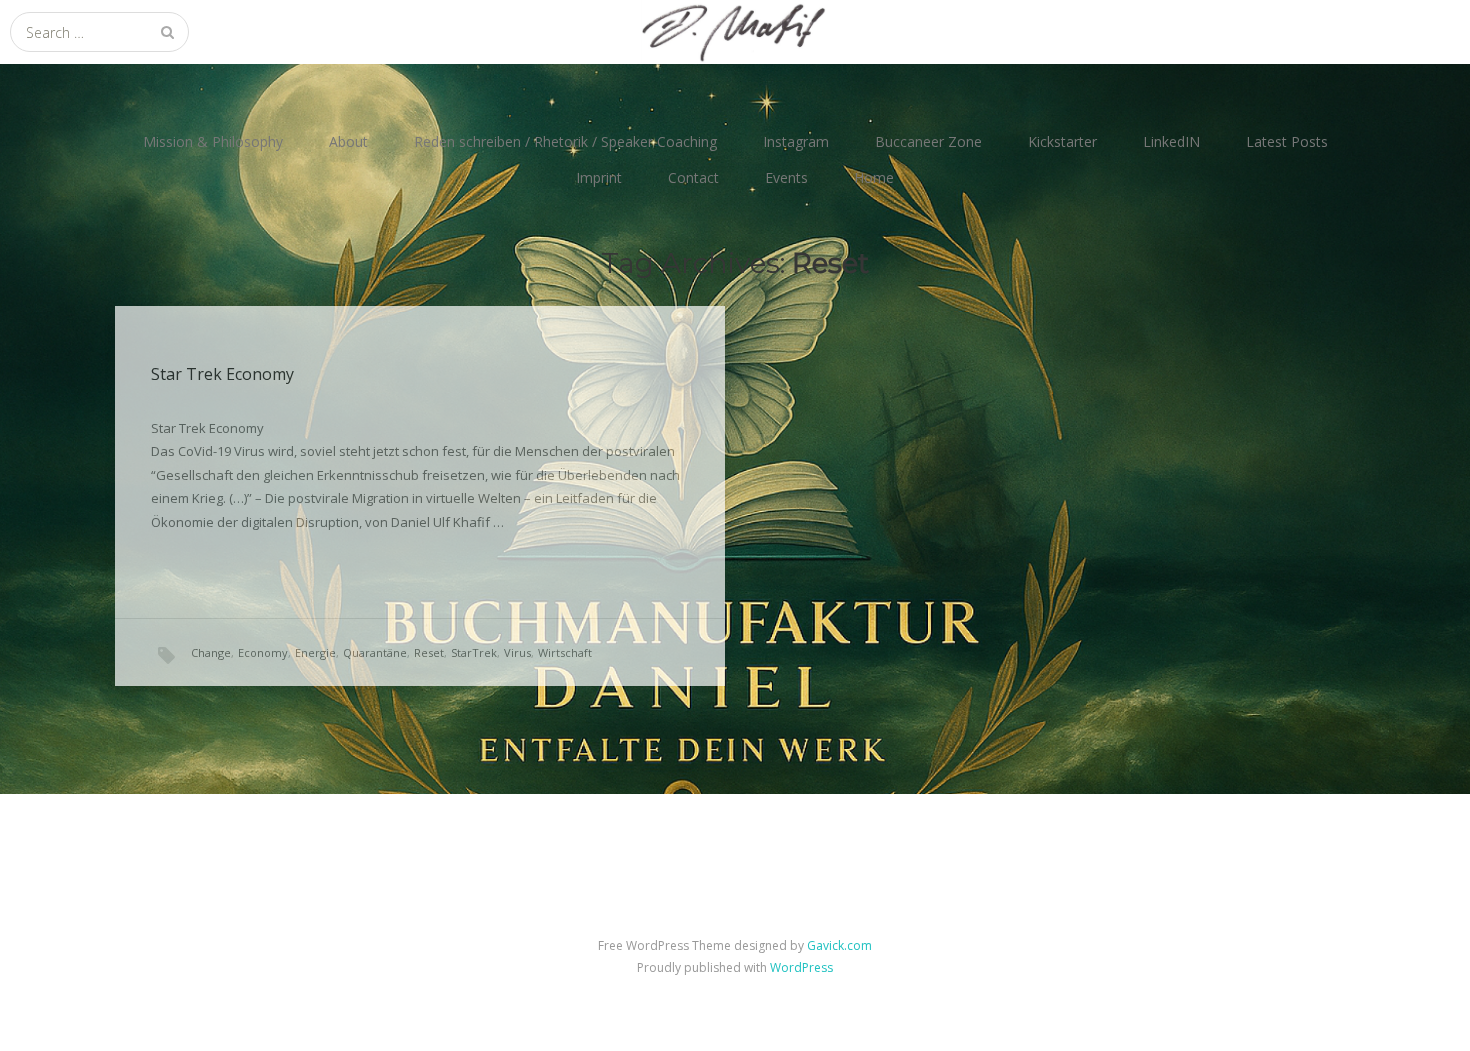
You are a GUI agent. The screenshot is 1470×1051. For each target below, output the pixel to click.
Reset (429, 652)
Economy (263, 652)
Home (874, 177)
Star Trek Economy (222, 374)
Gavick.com (839, 945)
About (348, 141)
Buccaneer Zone (928, 141)
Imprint (599, 177)
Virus (517, 652)
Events (786, 177)
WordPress (801, 967)
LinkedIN (1171, 141)
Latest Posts (1287, 141)
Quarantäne (375, 652)
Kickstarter (1062, 141)
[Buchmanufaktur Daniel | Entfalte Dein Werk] (735, 32)
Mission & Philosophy (213, 141)
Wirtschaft (565, 652)
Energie (315, 652)
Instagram (796, 141)
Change (211, 652)
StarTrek (474, 652)
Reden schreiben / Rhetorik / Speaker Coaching (565, 141)
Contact (693, 177)
